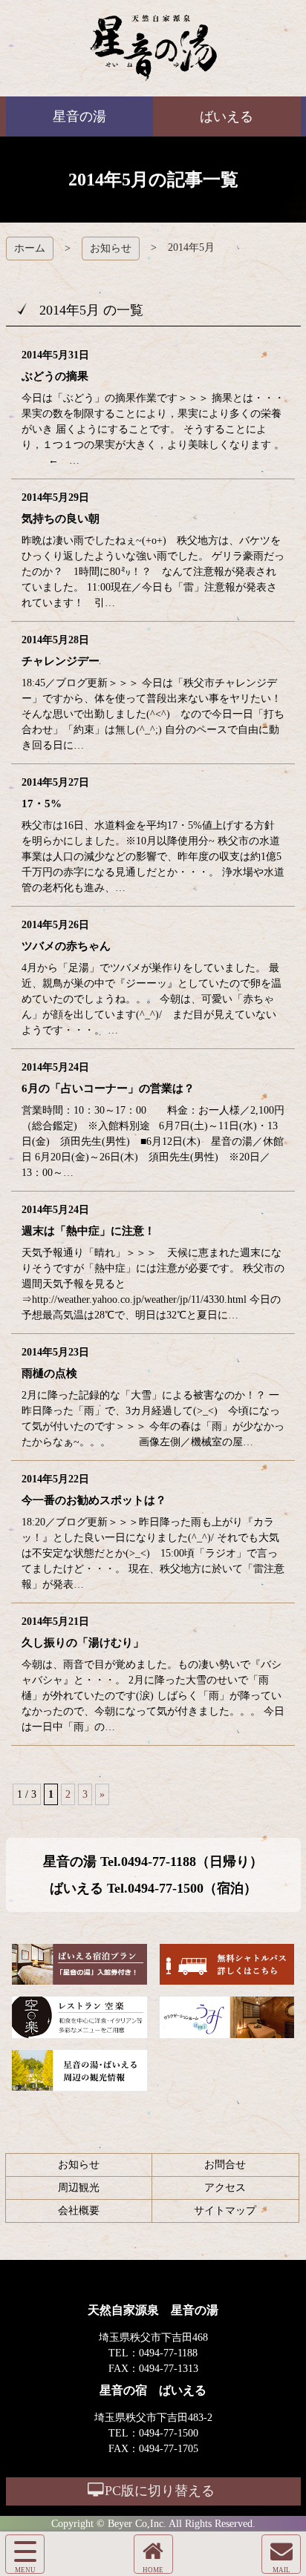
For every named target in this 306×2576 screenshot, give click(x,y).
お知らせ (111, 248)
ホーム (30, 248)
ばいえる (153, 48)
